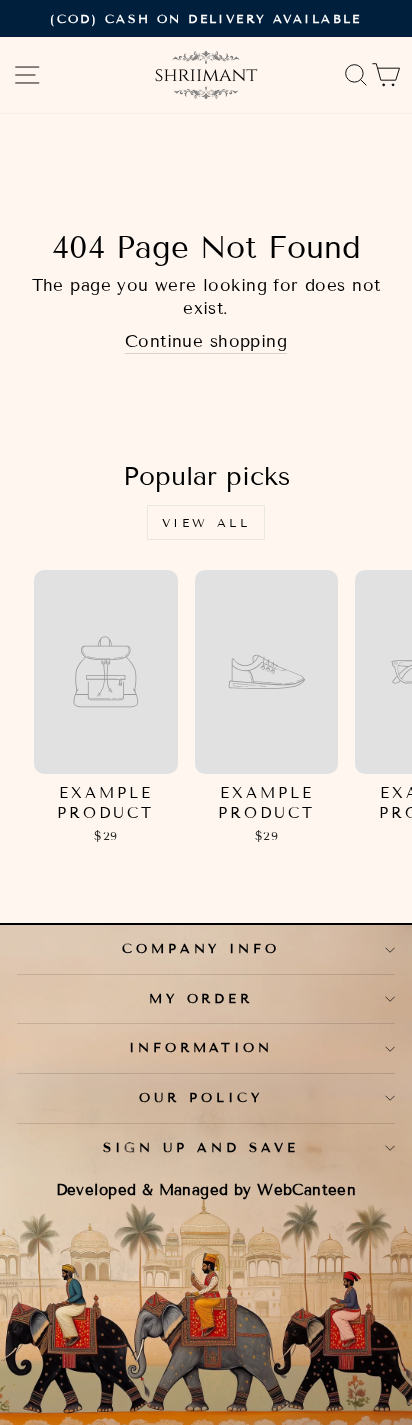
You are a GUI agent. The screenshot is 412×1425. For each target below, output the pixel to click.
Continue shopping (206, 341)
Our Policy (201, 1098)
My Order (201, 999)
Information (201, 1048)
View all (206, 522)
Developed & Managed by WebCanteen (206, 1190)
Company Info (201, 949)
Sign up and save (201, 1148)
